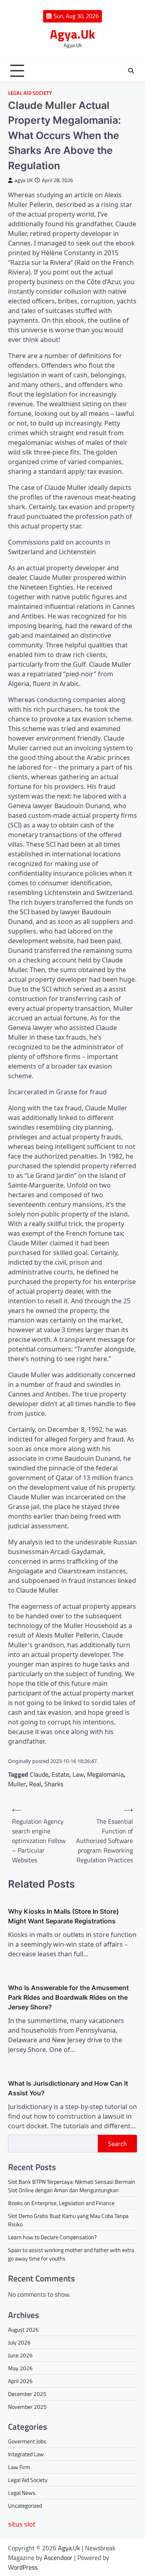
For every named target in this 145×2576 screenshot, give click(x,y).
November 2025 (27, 2407)
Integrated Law (26, 2454)
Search (117, 2144)
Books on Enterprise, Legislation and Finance (61, 2203)
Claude (39, 1774)
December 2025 (27, 2394)
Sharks (54, 1784)
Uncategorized (25, 2505)
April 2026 (20, 2381)
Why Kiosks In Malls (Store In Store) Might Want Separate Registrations (63, 1916)
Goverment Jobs (27, 2441)
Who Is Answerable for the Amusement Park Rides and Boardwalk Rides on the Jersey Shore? (68, 1997)
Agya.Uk (72, 34)
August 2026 (23, 2329)
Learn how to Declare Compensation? (52, 2237)
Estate (60, 1774)
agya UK (24, 180)
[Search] (131, 71)
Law (78, 1774)
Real (35, 1784)
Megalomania (105, 1774)
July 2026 (19, 2342)
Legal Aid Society (30, 93)
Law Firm (19, 2467)
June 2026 (20, 2355)
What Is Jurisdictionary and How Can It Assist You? (68, 2088)
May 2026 (20, 2368)
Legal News (22, 2493)
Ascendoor (58, 2558)
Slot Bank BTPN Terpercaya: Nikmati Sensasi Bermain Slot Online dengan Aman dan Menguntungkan (72, 2186)
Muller (17, 1784)
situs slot (22, 2524)
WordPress (23, 2567)
